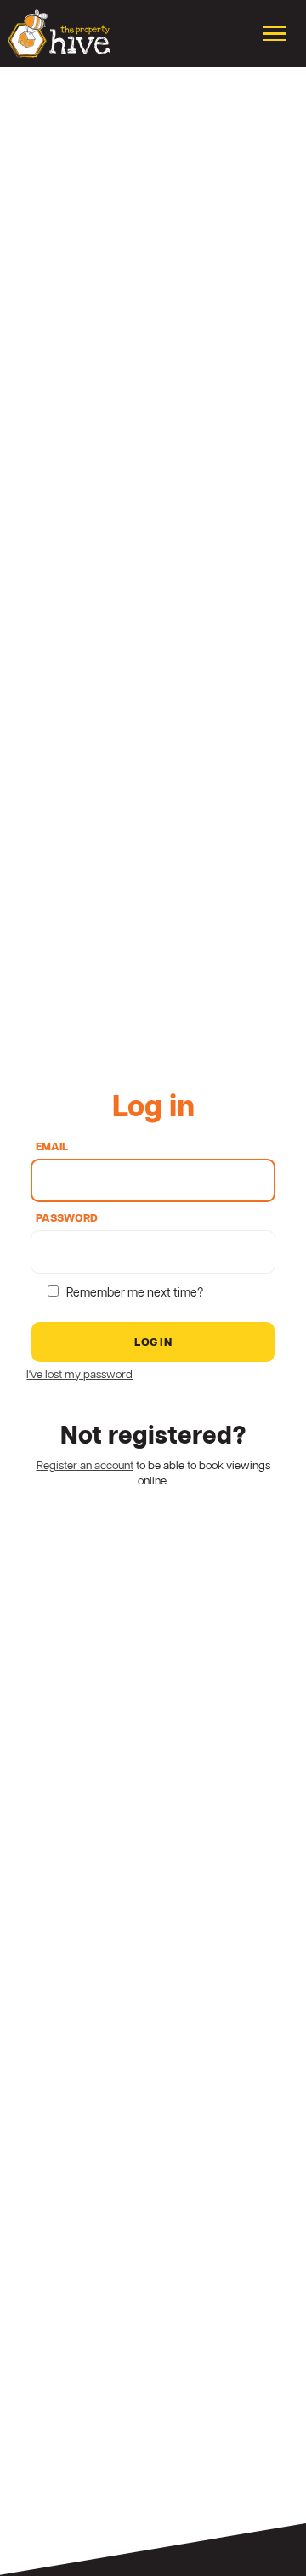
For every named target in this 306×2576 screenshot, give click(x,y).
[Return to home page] (59, 34)
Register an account (85, 1466)
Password (67, 1220)
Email (52, 1148)
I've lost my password (79, 1375)
